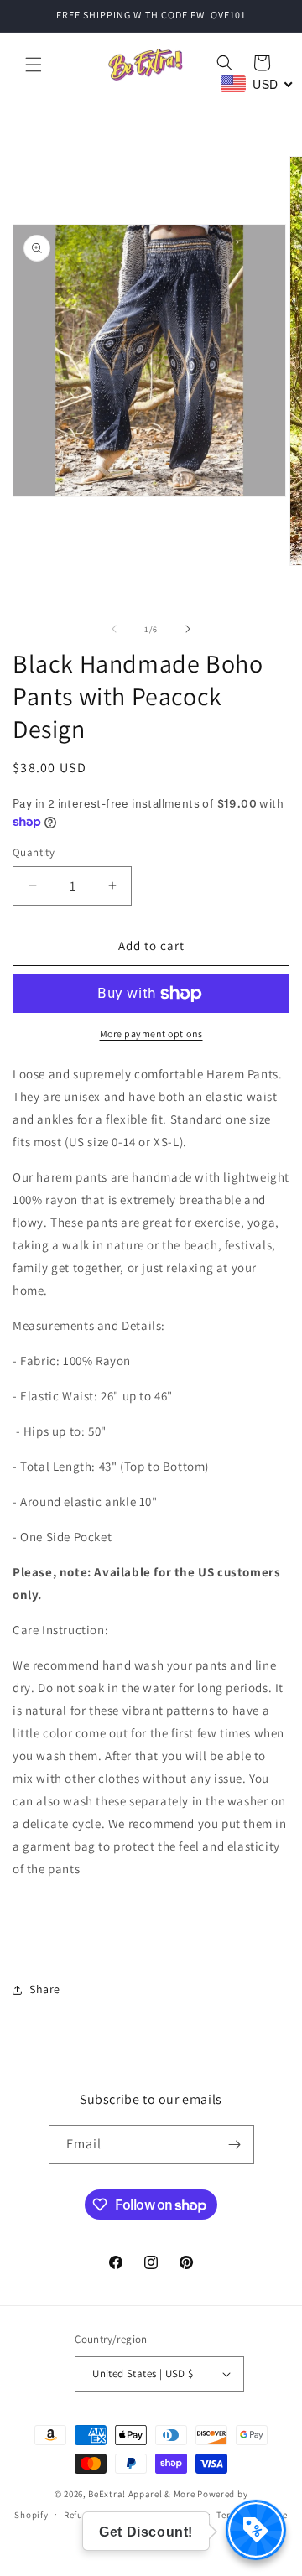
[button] (34, 65)
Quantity (34, 852)
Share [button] (45, 1989)
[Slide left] (114, 629)
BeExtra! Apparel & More (141, 2494)
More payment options (151, 1034)
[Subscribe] (235, 2145)
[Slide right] (188, 629)
